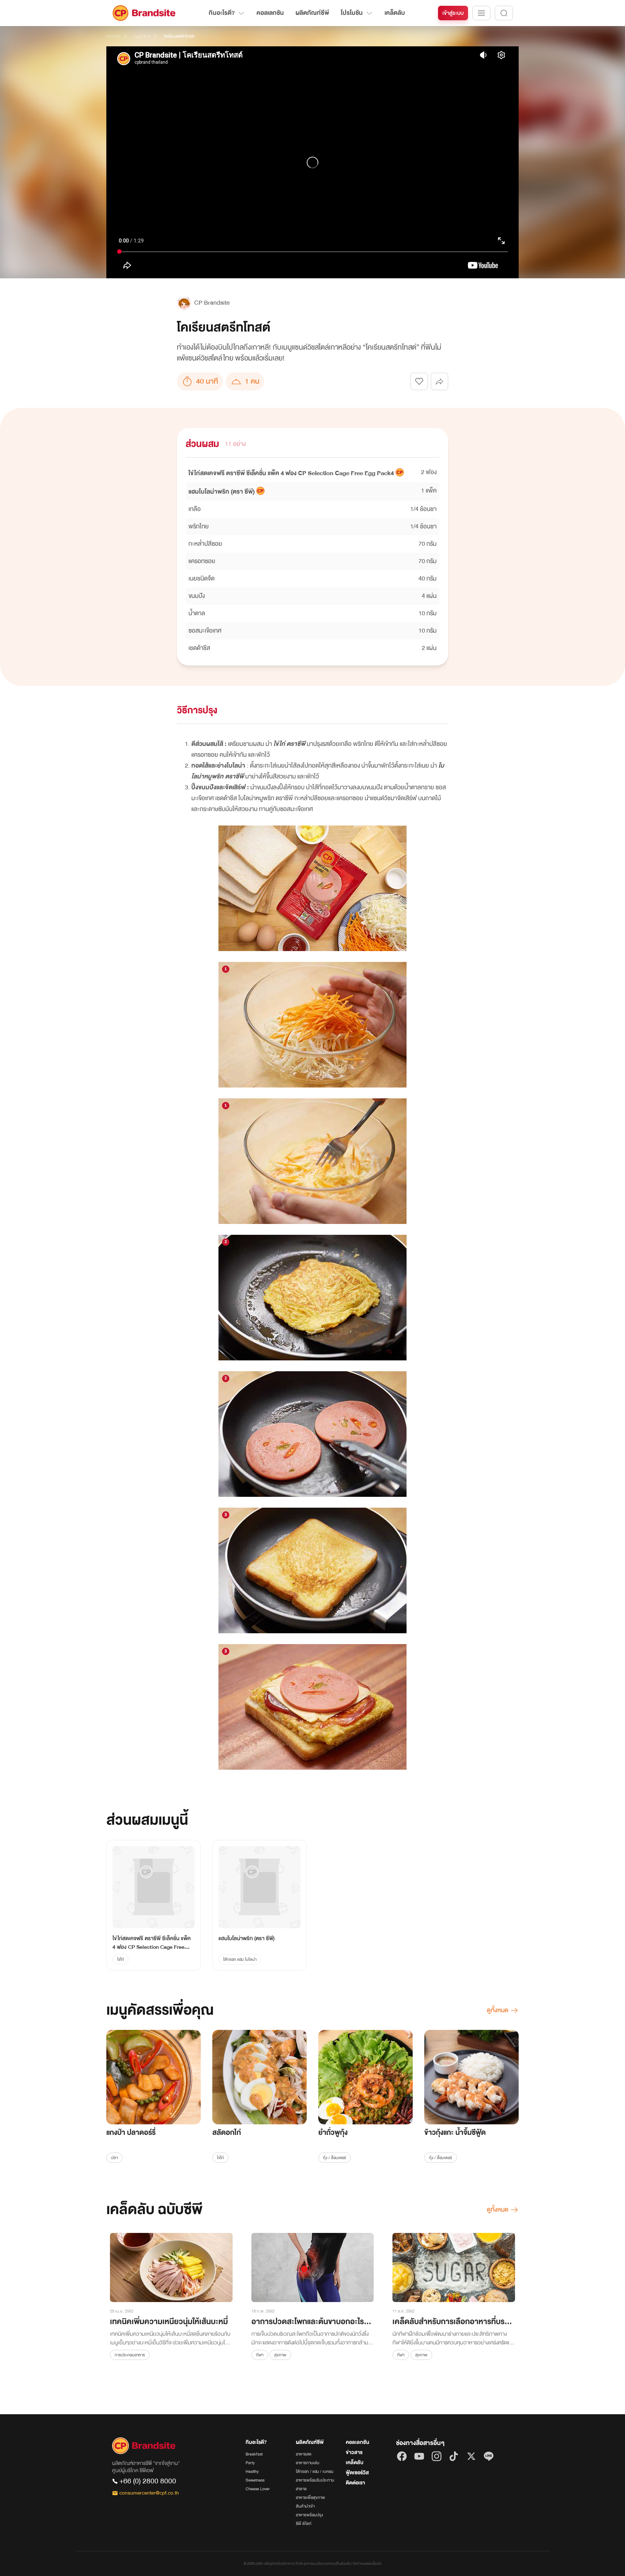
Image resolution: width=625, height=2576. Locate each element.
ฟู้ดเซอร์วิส (357, 2473)
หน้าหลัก (114, 36)
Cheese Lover (258, 2489)
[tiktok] (454, 2456)
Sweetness (255, 2480)
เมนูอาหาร (142, 36)
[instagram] (437, 2456)
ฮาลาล (301, 2489)
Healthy (252, 2471)
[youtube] (419, 2456)
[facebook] (402, 2456)
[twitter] (471, 2456)
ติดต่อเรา (355, 2483)
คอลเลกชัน (270, 13)
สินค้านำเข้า (305, 2506)
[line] (489, 2456)
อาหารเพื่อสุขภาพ (311, 2497)
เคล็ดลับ (395, 13)
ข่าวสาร (354, 2452)
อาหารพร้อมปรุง (309, 2515)
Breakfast (254, 2454)
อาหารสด (304, 2454)
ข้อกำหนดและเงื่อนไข (367, 2564)
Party (250, 2463)
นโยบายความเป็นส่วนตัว (333, 2564)
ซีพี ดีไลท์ (304, 2524)
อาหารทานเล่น (308, 2463)
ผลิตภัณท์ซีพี (312, 13)
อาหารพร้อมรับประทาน (315, 2480)
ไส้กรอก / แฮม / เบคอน (315, 2471)
